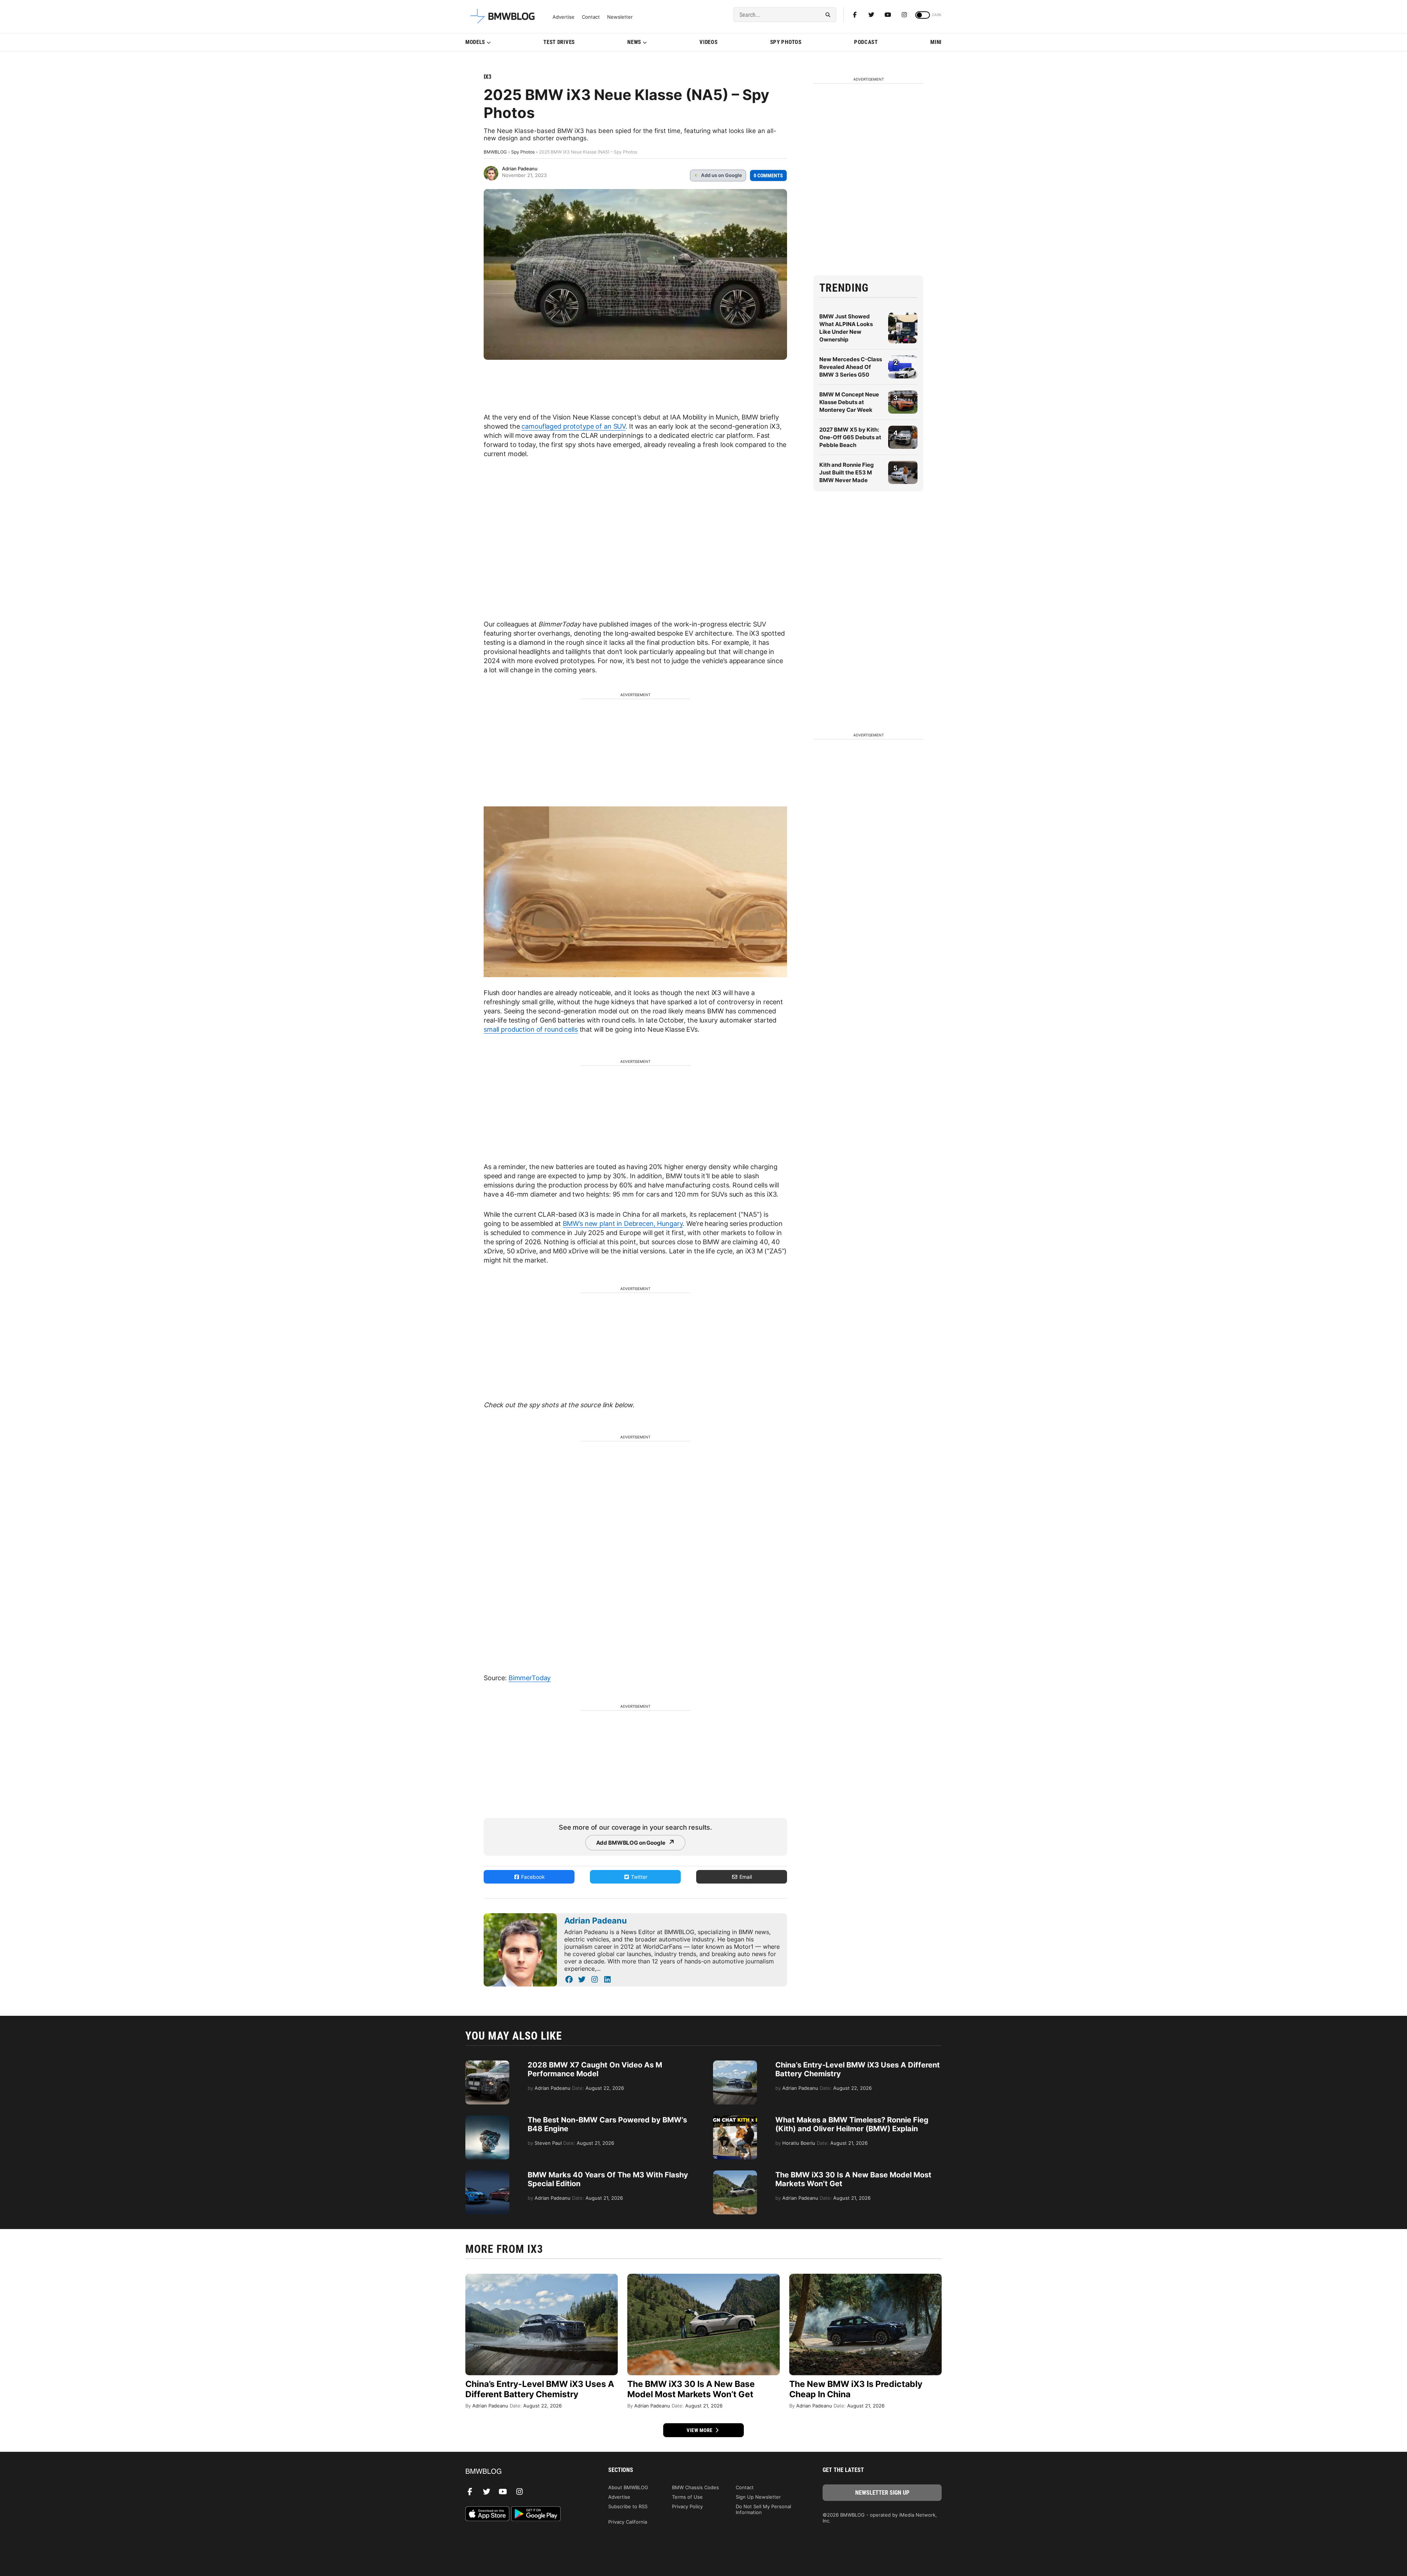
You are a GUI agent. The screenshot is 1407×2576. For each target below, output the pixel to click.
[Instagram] (904, 15)
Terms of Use (687, 2497)
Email (745, 1877)
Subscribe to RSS (628, 2506)
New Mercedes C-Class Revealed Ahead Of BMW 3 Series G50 (851, 367)
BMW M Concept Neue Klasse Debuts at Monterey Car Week (849, 402)
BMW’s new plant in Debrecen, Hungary (623, 1224)
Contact (591, 17)
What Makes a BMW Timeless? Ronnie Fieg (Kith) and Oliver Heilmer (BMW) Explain (852, 2124)
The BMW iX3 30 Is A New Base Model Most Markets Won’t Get (691, 2389)
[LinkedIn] (607, 1980)
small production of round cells (531, 1029)
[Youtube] (888, 15)
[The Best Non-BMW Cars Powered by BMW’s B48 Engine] (487, 2119)
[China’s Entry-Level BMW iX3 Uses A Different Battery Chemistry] (735, 2064)
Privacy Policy (687, 2506)
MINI (936, 42)
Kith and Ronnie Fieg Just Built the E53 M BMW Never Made (847, 472)
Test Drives (559, 42)
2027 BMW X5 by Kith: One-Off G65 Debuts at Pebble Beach (850, 437)
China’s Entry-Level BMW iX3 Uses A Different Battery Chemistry (540, 2389)
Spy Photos (786, 42)
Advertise (564, 17)
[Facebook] (855, 15)
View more (700, 2430)
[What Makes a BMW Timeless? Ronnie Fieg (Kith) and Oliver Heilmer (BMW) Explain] (735, 2119)
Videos (708, 42)
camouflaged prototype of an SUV (573, 426)
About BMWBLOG (628, 2487)
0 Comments (768, 175)
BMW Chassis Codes (695, 2487)
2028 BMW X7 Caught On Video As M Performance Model (595, 2069)
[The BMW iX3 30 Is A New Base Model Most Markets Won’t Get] (735, 2174)
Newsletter (620, 17)
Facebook (532, 1877)
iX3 (488, 77)
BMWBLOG (495, 152)
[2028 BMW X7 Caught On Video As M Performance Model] (487, 2064)
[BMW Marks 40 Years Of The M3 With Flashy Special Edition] (487, 2174)
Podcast (866, 42)
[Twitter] (871, 15)
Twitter (638, 1877)
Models (475, 42)
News (634, 42)
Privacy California (628, 2522)
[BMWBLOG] (525, 2472)
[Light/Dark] (923, 15)
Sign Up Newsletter (758, 2497)
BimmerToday (530, 1678)
